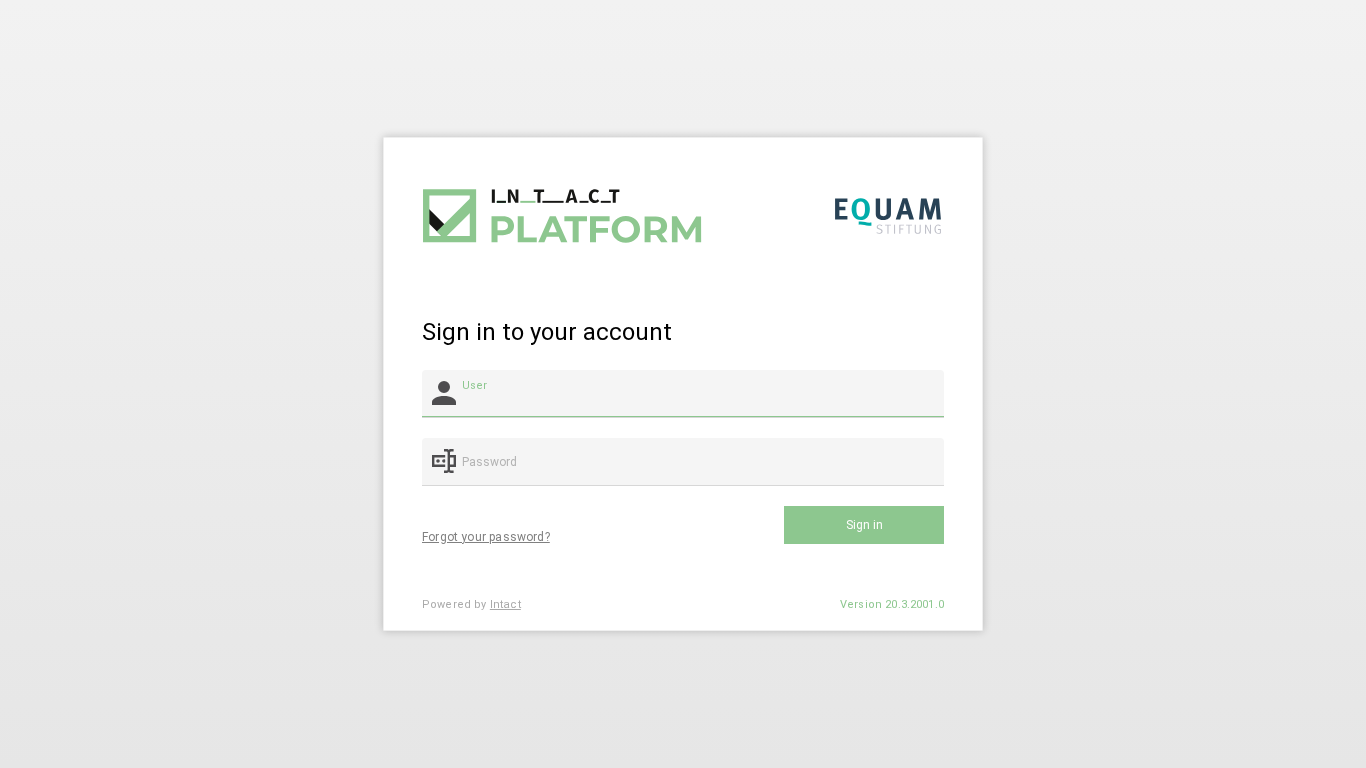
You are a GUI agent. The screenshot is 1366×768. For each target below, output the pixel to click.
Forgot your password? (486, 537)
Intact (505, 604)
